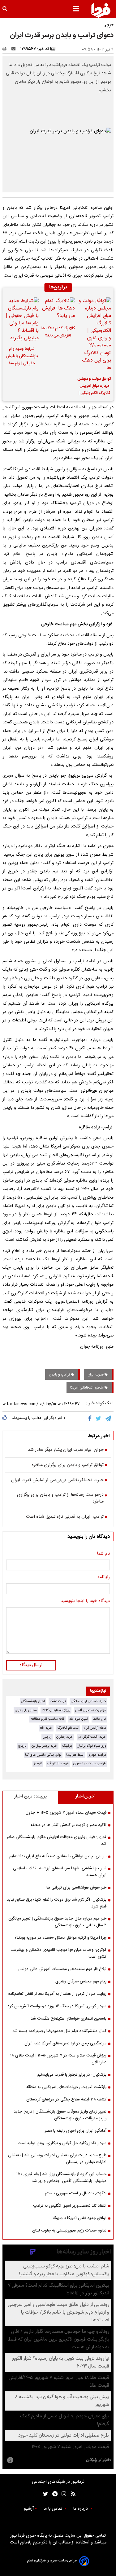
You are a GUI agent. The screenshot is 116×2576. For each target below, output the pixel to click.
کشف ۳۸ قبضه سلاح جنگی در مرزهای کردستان (66, 2100)
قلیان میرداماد (79, 1719)
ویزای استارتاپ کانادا (56, 1710)
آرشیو (29, 2509)
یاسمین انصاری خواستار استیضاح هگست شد (69, 2019)
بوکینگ (67, 1746)
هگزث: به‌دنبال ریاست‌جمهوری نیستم (76, 2193)
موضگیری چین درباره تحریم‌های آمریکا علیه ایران (65, 2043)
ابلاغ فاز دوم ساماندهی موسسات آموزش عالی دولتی (62, 1969)
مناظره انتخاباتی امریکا (87, 1388)
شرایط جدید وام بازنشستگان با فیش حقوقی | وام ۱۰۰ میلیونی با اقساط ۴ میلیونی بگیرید (22, 357)
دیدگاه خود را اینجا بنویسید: (85, 1601)
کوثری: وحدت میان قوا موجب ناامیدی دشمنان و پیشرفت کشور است (58, 1953)
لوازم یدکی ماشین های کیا (43, 1755)
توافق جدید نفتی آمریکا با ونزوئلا (79, 2218)
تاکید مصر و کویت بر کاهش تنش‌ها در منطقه (69, 1825)
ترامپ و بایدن (60, 1375)
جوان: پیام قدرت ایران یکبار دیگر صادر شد (66, 1450)
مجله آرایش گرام (95, 1728)
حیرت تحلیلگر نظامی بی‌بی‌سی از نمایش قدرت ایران (57, 1481)
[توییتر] (99, 1419)
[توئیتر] (44, 2494)
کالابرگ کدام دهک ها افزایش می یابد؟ (58, 332)
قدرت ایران (96, 1375)
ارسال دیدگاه (31, 1665)
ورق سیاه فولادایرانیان (92, 1746)
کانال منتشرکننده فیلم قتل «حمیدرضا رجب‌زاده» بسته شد (59, 2031)
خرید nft (46, 1728)
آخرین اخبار (86, 1797)
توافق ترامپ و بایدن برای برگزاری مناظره (68, 1465)
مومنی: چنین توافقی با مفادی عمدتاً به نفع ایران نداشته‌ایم (58, 1856)
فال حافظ (99, 1719)
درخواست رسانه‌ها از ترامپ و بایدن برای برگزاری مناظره (60, 1498)
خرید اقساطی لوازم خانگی (88, 1701)
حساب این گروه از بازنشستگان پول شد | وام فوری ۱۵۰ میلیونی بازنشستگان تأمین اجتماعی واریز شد (61, 2178)
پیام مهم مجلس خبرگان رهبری (81, 1981)
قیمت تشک (58, 1701)
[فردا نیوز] (101, 10)
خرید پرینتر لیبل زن (44, 1746)
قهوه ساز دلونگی (58, 1764)
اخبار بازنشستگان (33, 1701)
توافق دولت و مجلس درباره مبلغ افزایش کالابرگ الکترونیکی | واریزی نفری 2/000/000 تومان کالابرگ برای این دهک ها (94, 387)
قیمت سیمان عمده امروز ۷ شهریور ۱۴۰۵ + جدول (66, 1813)
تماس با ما (53, 2509)
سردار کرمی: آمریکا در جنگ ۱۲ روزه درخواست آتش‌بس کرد (57, 2006)
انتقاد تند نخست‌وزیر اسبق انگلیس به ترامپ (70, 2206)
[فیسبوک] (91, 1419)
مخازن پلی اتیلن (26, 1710)
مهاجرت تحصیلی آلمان (91, 1710)
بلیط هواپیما (75, 1755)
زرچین (47, 1737)
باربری (22, 1746)
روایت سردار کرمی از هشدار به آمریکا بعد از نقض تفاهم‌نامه (57, 1994)
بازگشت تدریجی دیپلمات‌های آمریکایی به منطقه (66, 2087)
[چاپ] (6, 49)
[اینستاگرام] (62, 2494)
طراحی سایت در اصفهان (90, 1764)
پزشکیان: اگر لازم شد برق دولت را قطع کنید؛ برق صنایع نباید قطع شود (57, 1903)
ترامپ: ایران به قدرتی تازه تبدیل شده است (65, 1517)
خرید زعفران (65, 1737)
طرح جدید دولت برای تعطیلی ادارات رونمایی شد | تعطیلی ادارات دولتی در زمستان (57, 2159)
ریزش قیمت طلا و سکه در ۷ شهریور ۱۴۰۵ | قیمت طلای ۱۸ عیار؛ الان (58, 2059)
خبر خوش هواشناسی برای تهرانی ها (76, 1888)
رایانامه (104, 1578)
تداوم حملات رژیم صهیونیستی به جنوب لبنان (69, 2231)
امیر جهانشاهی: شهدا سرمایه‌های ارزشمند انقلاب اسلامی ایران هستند (60, 1872)
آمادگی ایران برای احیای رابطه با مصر (75, 2131)
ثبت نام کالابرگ (68, 1728)
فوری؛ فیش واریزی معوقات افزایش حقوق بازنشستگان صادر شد (56, 1841)
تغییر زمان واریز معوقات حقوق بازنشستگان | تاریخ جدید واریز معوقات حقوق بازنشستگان (60, 2115)
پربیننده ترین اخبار (30, 1797)
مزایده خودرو (97, 1755)
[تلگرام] (109, 1419)
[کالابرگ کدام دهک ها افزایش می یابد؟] (58, 309)
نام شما (103, 1554)
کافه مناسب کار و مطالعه (47, 1719)
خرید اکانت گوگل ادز (92, 1737)
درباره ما (81, 2509)
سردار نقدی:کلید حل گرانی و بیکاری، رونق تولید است (62, 2143)
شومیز (38, 1764)
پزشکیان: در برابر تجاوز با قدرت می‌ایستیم (72, 2075)
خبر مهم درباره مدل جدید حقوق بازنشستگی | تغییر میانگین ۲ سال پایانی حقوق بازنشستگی (57, 1922)
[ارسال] (15, 49)
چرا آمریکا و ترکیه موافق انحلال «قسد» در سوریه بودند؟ (60, 1938)
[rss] (71, 2494)
